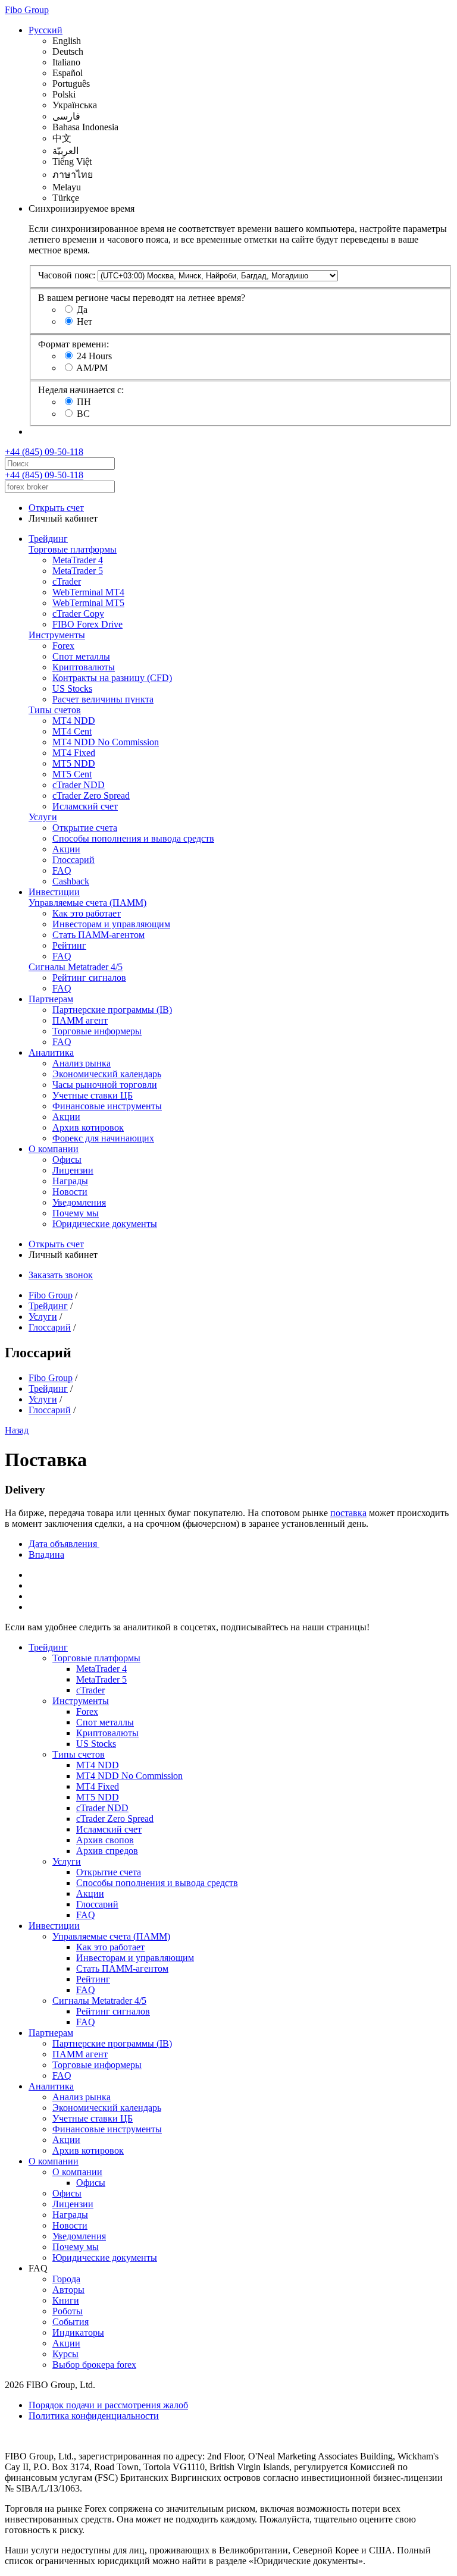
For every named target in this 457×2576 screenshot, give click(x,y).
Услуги (43, 817)
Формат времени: (73, 344)
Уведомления (79, 1202)
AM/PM (92, 368)
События (71, 2322)
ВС (83, 414)
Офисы (67, 1160)
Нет (84, 321)
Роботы (68, 2311)
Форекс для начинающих (103, 1138)
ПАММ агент (80, 1020)
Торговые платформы (73, 549)
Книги (66, 2300)
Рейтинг (69, 945)
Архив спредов (107, 1851)
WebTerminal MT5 (88, 603)
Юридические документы (105, 1224)
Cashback (71, 881)
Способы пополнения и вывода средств (133, 838)
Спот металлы (81, 656)
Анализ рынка (82, 1063)
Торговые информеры (97, 1031)
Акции (66, 849)
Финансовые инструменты (107, 1106)
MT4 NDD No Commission (106, 742)
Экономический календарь (107, 1074)
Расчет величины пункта (103, 699)
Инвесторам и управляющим (111, 924)
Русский (46, 30)
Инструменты (57, 635)
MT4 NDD (74, 721)
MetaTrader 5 (78, 571)
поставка (348, 1513)
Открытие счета (85, 828)
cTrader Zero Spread (91, 796)
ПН (84, 402)
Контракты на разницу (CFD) (112, 678)
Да (82, 310)
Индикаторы (78, 2332)
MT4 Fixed (74, 753)
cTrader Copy (78, 614)
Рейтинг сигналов (89, 978)
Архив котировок (88, 1127)
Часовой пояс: (67, 275)
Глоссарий (73, 860)
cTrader (67, 581)
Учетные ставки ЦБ (93, 1095)
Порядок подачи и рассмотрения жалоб (108, 2405)
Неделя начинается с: (81, 390)
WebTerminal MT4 (88, 592)
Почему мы (76, 1213)
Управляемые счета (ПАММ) (87, 903)
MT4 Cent (72, 731)
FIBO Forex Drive (87, 624)
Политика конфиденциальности (94, 2416)
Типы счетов (55, 710)
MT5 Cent (72, 774)
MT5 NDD (74, 763)
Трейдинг (48, 539)
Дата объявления (64, 1544)
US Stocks (72, 688)
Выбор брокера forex (94, 2365)
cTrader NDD (79, 785)
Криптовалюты (84, 667)
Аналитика (51, 1052)
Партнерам (51, 999)
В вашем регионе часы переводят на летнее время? (142, 298)
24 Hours (94, 356)
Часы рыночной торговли (105, 1085)
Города (66, 2279)
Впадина (46, 1554)
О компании (54, 1149)
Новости (70, 1192)
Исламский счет (85, 806)
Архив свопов (105, 1840)
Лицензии (73, 1170)
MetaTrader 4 (78, 560)
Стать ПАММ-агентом (98, 935)
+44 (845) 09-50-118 (44, 452)
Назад (17, 1430)
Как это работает (87, 913)
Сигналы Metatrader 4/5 (76, 967)
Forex (63, 646)
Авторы (68, 2290)
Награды (70, 1181)
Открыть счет (56, 508)
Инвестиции (54, 892)
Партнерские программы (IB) (112, 1010)
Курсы (65, 2354)
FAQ (62, 870)
